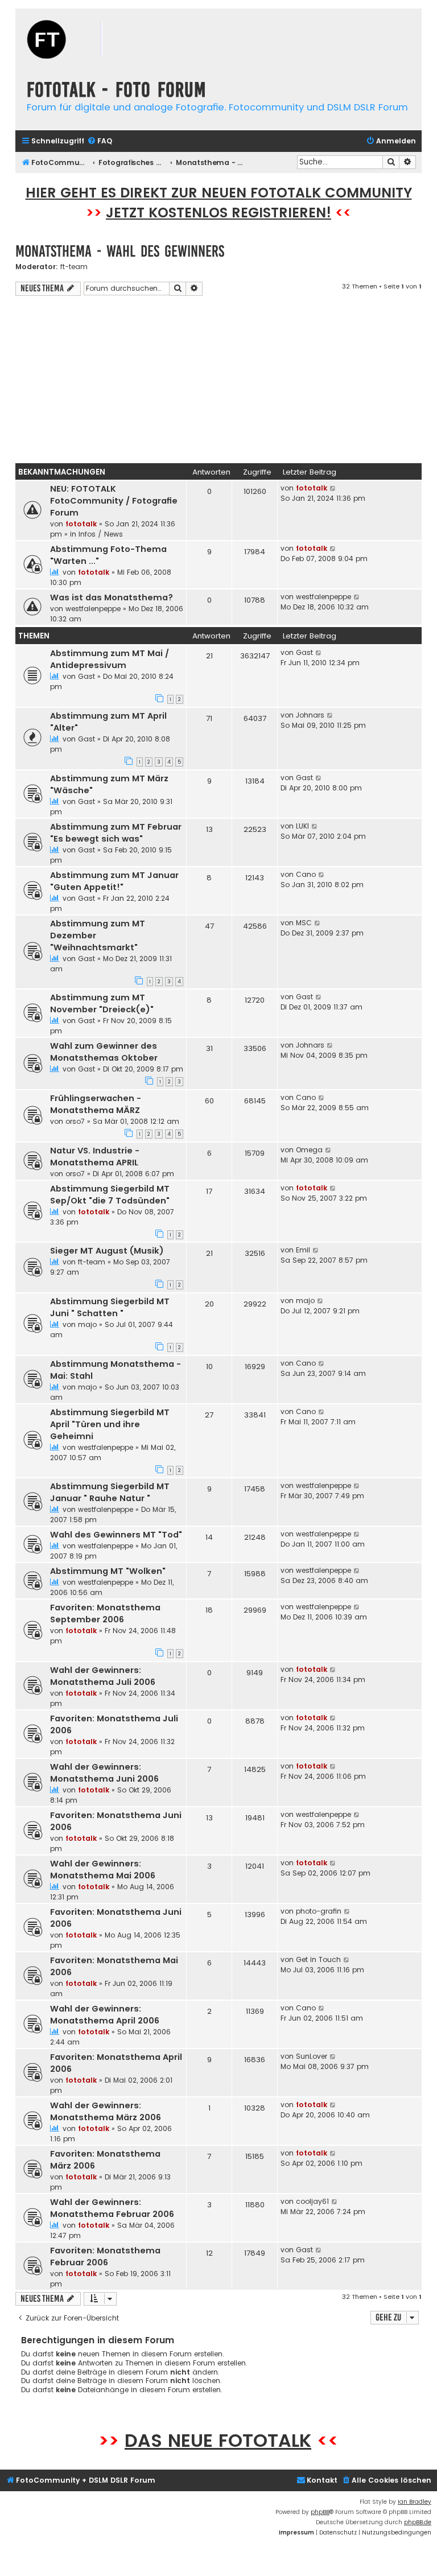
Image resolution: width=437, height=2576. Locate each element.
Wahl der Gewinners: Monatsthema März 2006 (106, 2111)
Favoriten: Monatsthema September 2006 (105, 1613)
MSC (304, 923)
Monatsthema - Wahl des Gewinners (120, 251)
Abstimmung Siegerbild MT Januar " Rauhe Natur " (110, 1492)
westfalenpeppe (93, 609)
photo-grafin (319, 1911)
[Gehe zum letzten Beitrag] (333, 488)
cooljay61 (312, 2201)
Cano (306, 874)
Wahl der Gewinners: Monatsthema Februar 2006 (112, 2208)
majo (87, 1324)
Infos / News (101, 534)
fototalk (81, 524)
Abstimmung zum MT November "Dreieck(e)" (102, 1003)
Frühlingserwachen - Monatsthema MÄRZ (96, 1104)
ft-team (74, 267)
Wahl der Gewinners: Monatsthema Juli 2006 (103, 1676)
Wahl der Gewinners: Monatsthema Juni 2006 (104, 1773)
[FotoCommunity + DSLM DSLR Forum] (84, 41)
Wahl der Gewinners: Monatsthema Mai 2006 (103, 1870)
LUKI (302, 826)
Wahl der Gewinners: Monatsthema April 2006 (105, 2015)
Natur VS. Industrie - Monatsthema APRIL (95, 1157)
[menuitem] (100, 141)
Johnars (310, 715)
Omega (309, 1150)
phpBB (320, 2512)
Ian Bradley (415, 2502)
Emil (303, 1250)
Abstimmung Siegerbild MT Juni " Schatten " (110, 1307)
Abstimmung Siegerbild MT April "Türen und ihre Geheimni (110, 1424)
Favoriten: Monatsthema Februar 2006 (105, 2256)
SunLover (312, 2056)
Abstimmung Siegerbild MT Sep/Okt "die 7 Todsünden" (110, 1195)
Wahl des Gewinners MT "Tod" (116, 1535)
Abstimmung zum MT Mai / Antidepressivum (110, 659)
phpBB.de (418, 2522)
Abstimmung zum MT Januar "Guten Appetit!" (114, 881)
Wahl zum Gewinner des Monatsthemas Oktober (104, 1052)
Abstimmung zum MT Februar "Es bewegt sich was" (116, 833)
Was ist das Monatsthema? (112, 597)
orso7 (75, 1121)
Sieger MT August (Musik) (107, 1251)
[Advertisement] (218, 381)
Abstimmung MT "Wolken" (108, 1571)
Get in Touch (318, 1959)
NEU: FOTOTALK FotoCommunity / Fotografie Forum (114, 501)
